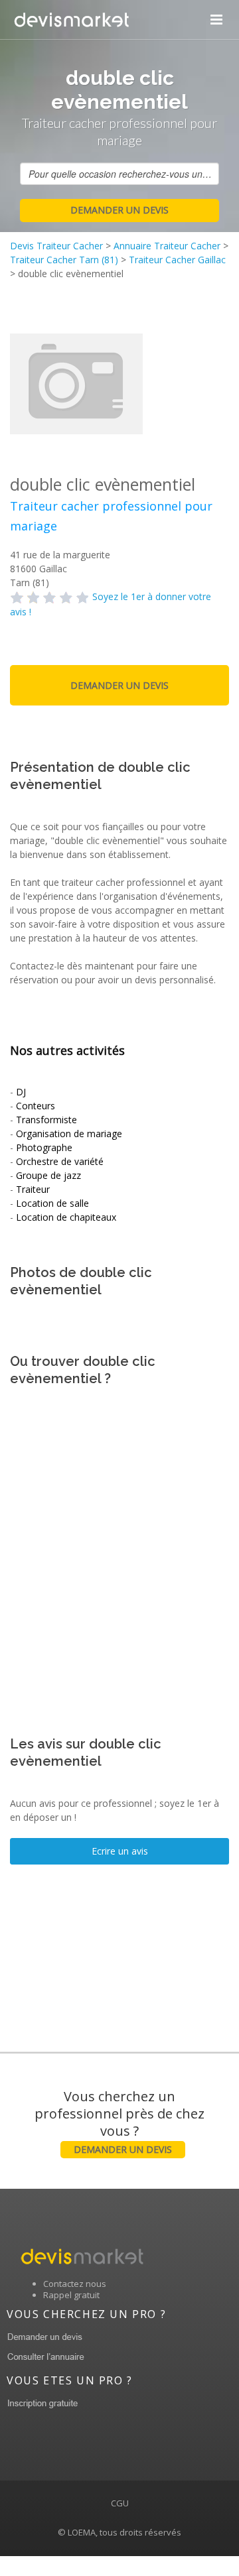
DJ (21, 1092)
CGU (120, 2503)
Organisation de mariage (69, 1134)
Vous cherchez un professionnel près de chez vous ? (119, 2121)
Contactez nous (75, 2284)
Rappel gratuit (71, 2295)
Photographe (44, 1147)
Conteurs (36, 1106)
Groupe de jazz (48, 1175)
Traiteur (33, 1189)
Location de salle (52, 1203)
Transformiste (46, 1120)
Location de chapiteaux (66, 1217)
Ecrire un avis (120, 1851)
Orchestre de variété (60, 1161)
